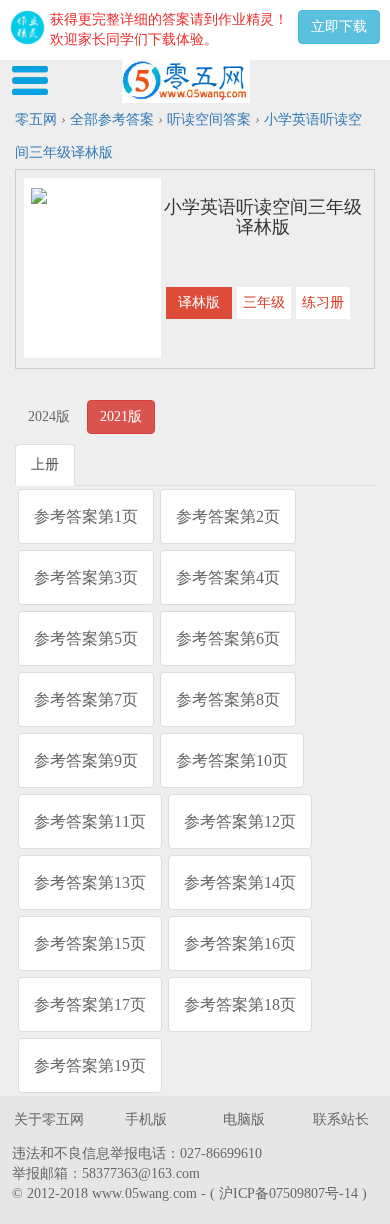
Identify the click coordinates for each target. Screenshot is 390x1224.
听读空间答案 (209, 119)
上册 (45, 464)
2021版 (121, 416)
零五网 (36, 119)
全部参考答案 (112, 119)
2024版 (49, 416)
